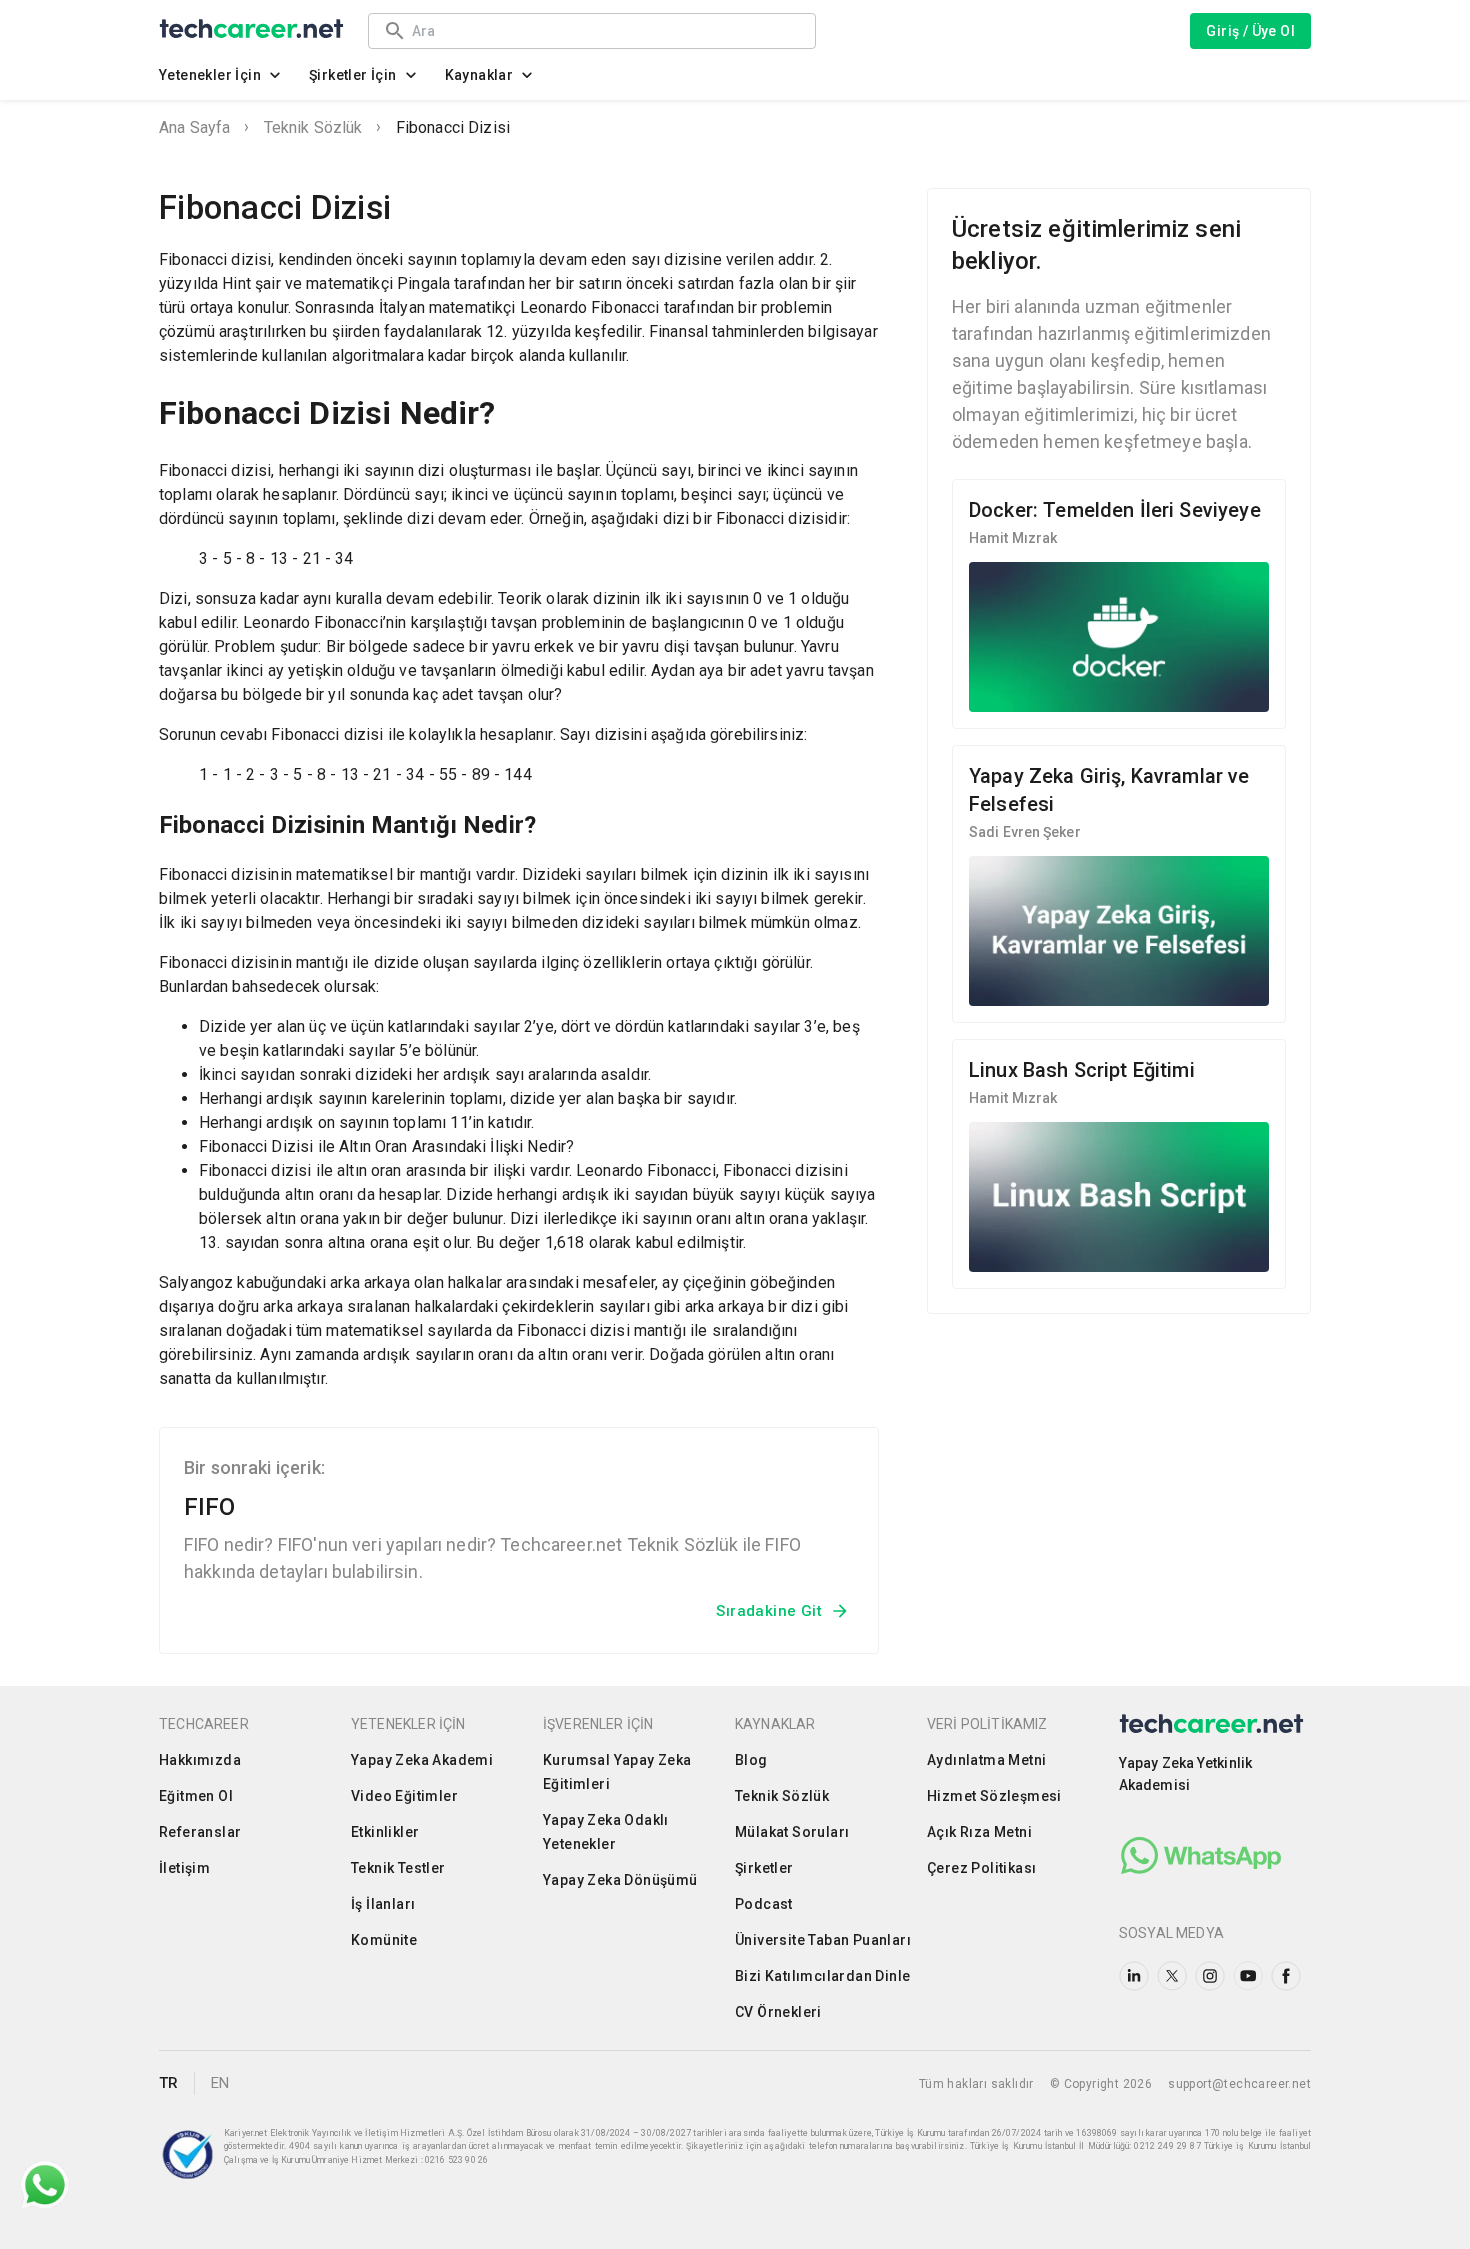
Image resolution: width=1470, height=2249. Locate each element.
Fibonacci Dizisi (453, 127)
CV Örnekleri (778, 2012)
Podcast (764, 1904)
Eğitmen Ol (196, 1796)
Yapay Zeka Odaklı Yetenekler (606, 1832)
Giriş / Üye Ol (1250, 31)
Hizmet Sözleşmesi (994, 1796)
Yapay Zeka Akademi (422, 1760)
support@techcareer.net (1239, 2084)
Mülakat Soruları (792, 1832)
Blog (751, 1760)
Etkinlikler (385, 1832)
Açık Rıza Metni (979, 1832)
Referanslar (200, 1832)
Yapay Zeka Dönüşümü (620, 1880)
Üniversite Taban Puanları (823, 1940)
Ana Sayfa (194, 127)
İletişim (184, 1868)
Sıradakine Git (769, 1611)
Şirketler (764, 1868)
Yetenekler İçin (210, 75)
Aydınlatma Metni (986, 1760)
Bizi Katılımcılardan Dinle (822, 1976)
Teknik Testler (398, 1868)
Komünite (384, 1940)
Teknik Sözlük (313, 127)
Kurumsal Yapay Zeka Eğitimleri (617, 1772)
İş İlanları (383, 1904)
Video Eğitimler (404, 1796)
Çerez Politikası (981, 1868)
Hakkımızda (200, 1760)
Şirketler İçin (353, 75)
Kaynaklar (479, 75)
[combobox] (604, 30)
